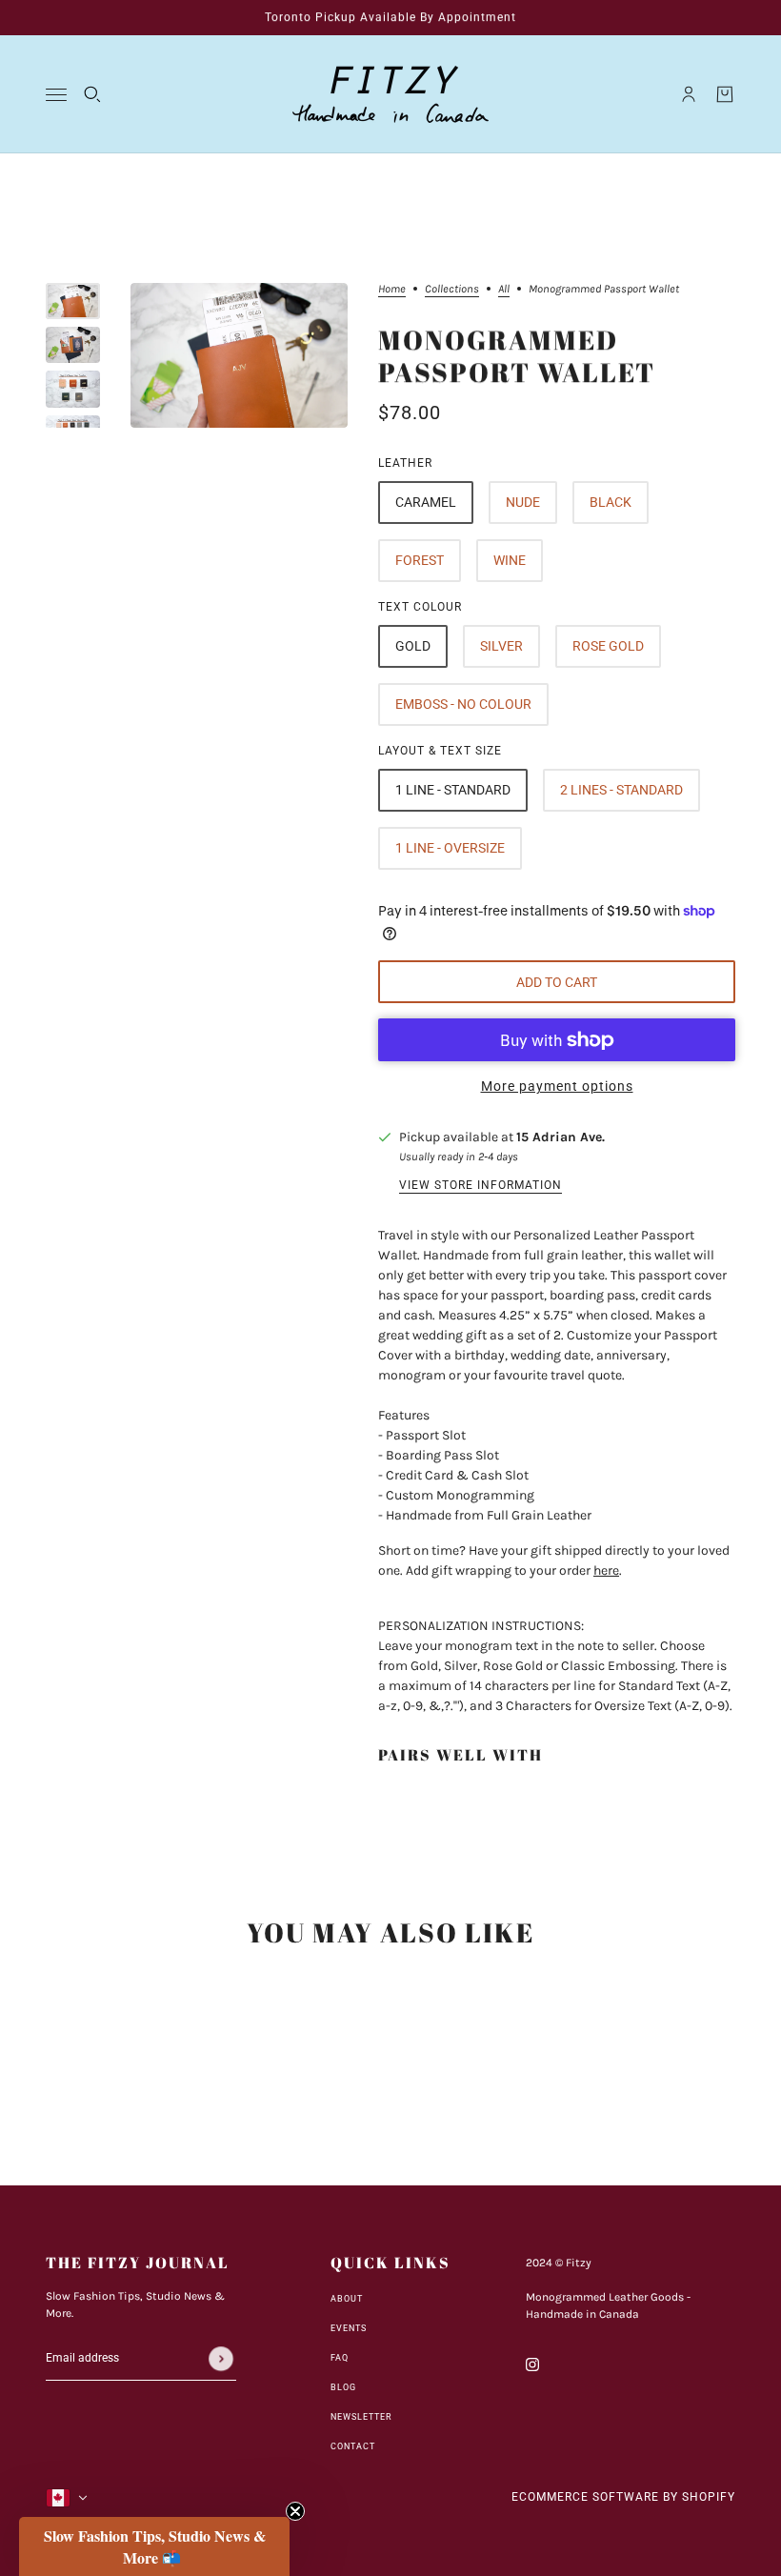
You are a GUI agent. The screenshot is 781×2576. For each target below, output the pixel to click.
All (504, 289)
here (606, 1570)
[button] (154, 2546)
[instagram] (532, 2363)
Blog (343, 2387)
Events (349, 2328)
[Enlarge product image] (239, 355)
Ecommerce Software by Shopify (623, 2497)
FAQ (340, 2358)
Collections (452, 289)
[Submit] (221, 2359)
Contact (353, 2446)
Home (392, 289)
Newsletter (361, 2417)
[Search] (92, 94)
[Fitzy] (390, 94)
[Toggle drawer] (56, 95)
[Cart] (725, 94)
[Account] (689, 94)
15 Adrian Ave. (561, 1137)
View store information (481, 1186)
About (347, 2299)
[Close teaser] (295, 2511)
